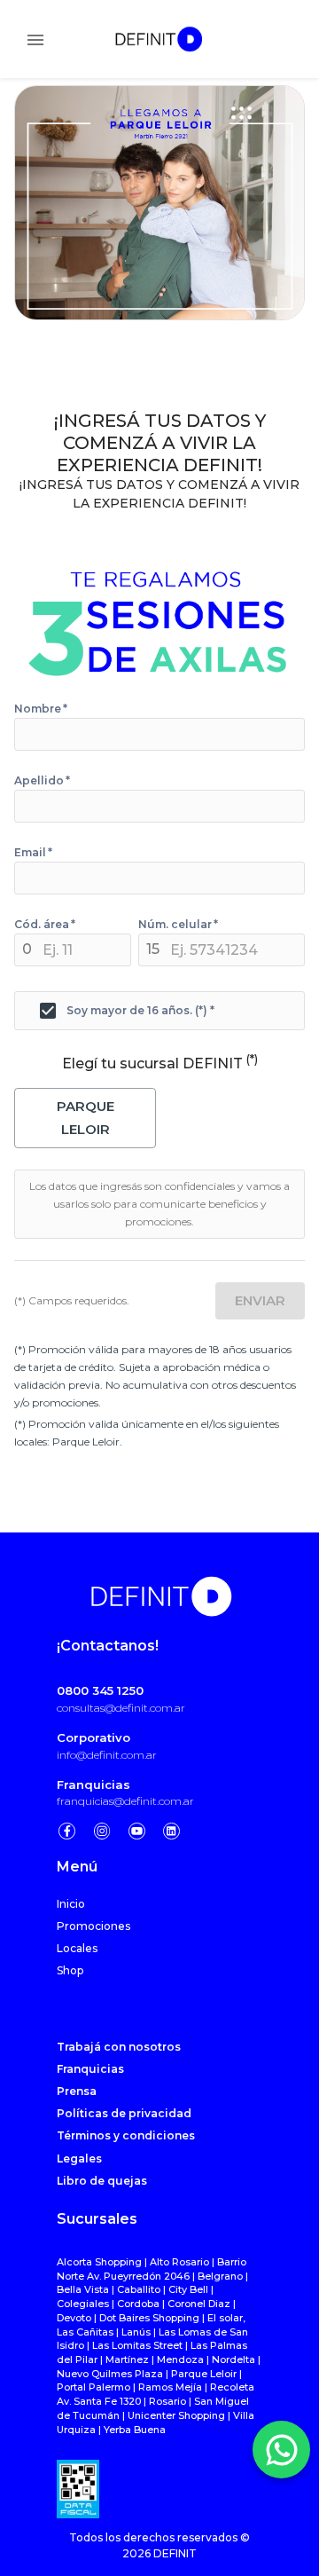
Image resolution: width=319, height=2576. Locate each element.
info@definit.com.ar (107, 1755)
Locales (77, 1948)
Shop (70, 1970)
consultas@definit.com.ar (121, 1708)
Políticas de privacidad (124, 2113)
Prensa (77, 2091)
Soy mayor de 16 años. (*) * (140, 1011)
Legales (79, 2158)
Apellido (42, 781)
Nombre (41, 709)
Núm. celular (178, 925)
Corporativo (93, 1737)
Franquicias (93, 1784)
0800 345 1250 (100, 1690)
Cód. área (45, 925)
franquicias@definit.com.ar (125, 1801)
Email (33, 853)
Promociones (93, 1926)
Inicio (71, 1904)
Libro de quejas (102, 2181)
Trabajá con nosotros (119, 2047)
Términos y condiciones (126, 2135)
